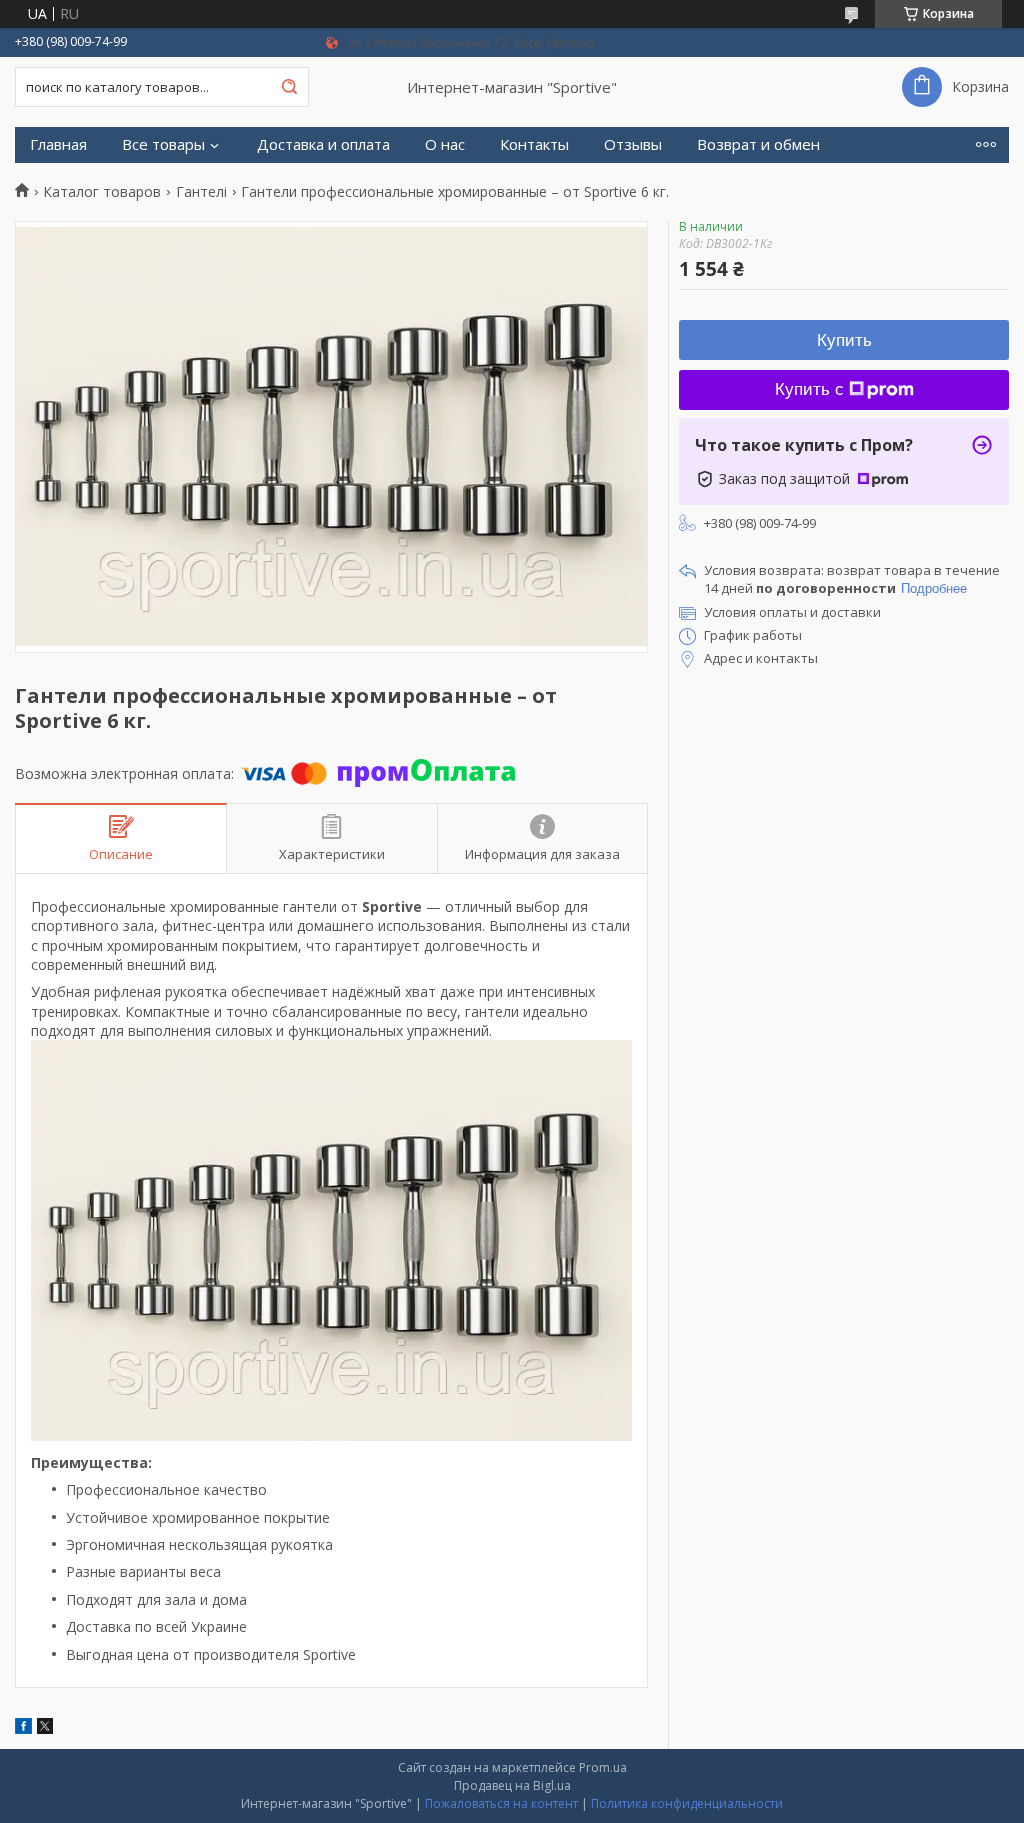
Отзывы (633, 144)
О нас (445, 144)
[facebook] (23, 1728)
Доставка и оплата (323, 144)
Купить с (809, 389)
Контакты (534, 144)
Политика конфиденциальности (687, 1803)
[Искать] (289, 87)
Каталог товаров (102, 192)
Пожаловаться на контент (501, 1803)
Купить (844, 340)
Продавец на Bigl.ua (512, 1785)
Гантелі (201, 192)
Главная (58, 144)
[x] (45, 1728)
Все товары (163, 144)
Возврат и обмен (758, 144)
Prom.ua (603, 1767)
